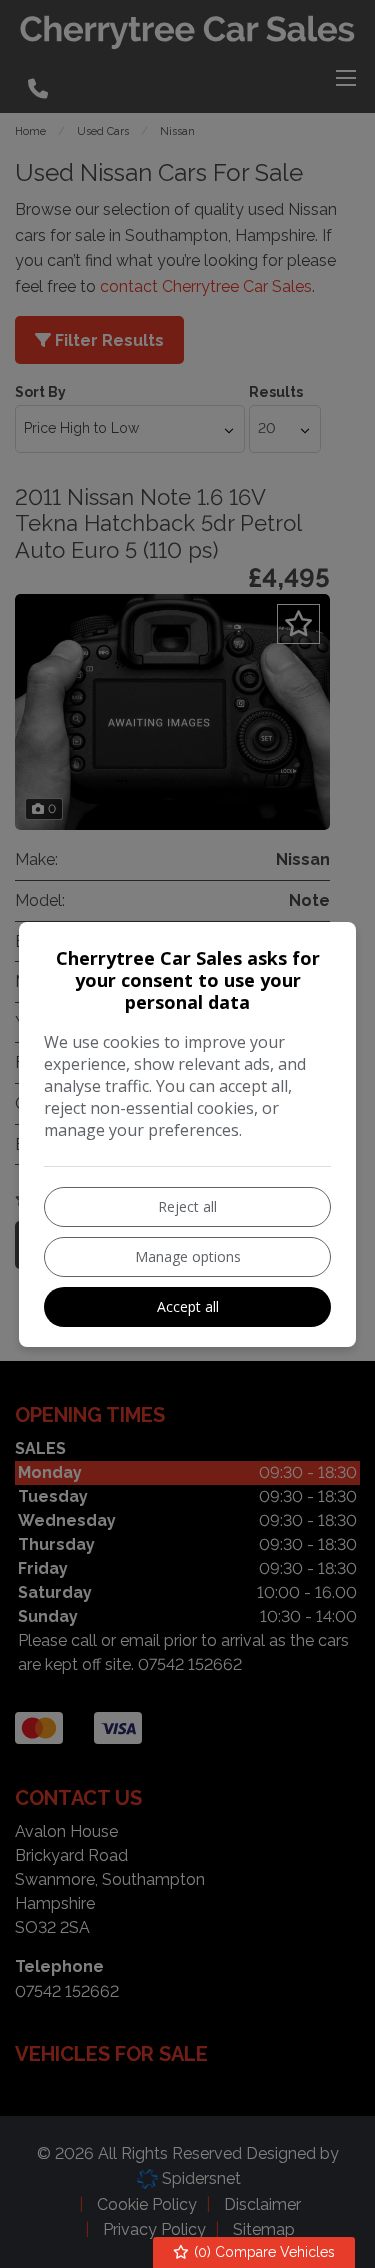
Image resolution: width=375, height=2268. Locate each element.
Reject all (187, 1206)
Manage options (188, 1256)
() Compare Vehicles (262, 2252)
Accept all (188, 1306)
